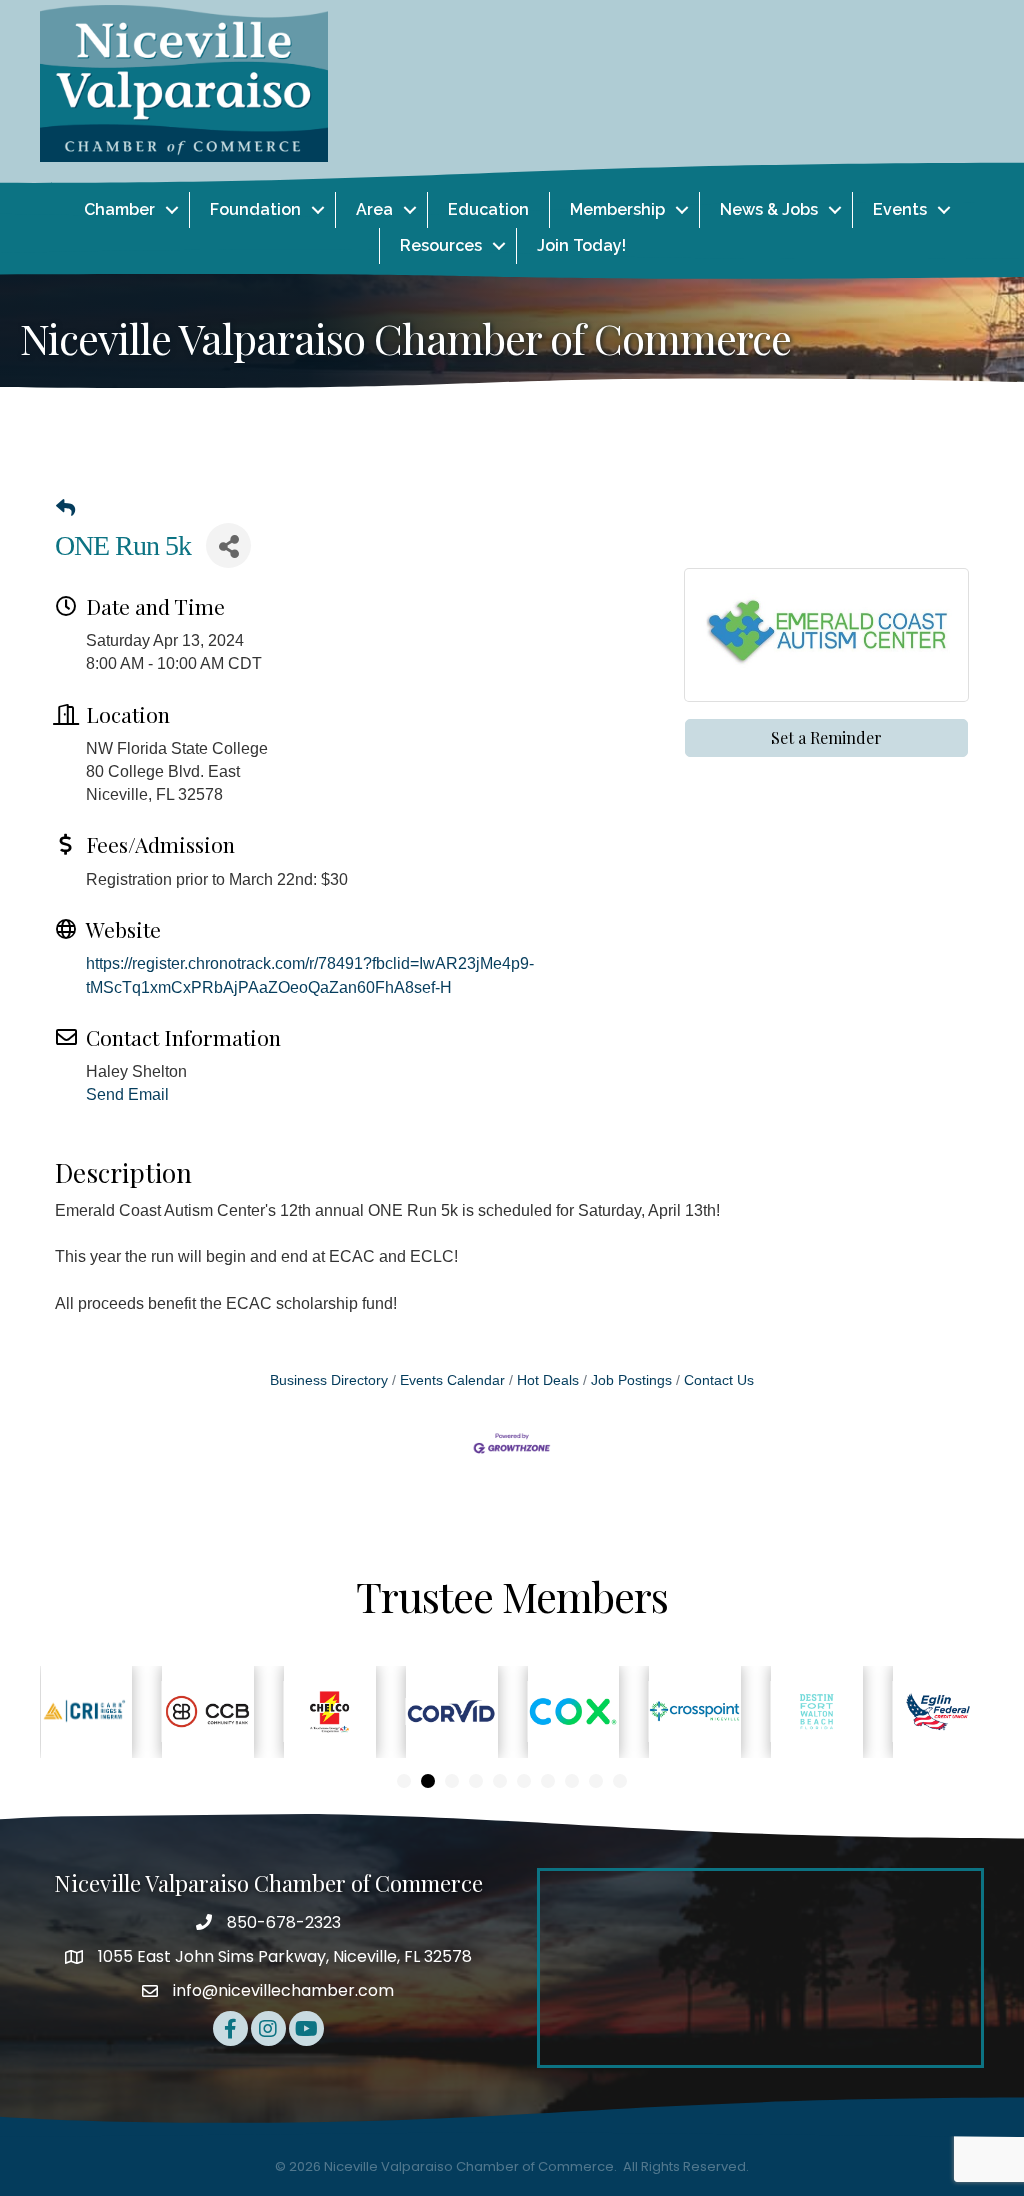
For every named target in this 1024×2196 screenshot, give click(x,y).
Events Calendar (452, 1380)
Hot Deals (548, 1380)
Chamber (119, 209)
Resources (441, 245)
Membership (617, 209)
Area (374, 209)
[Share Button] (228, 545)
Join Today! (581, 245)
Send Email (127, 1094)
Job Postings (631, 1380)
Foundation (255, 209)
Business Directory (329, 1380)
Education (488, 209)
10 (620, 1781)
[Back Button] (65, 509)
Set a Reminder (826, 737)
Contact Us (719, 1380)
